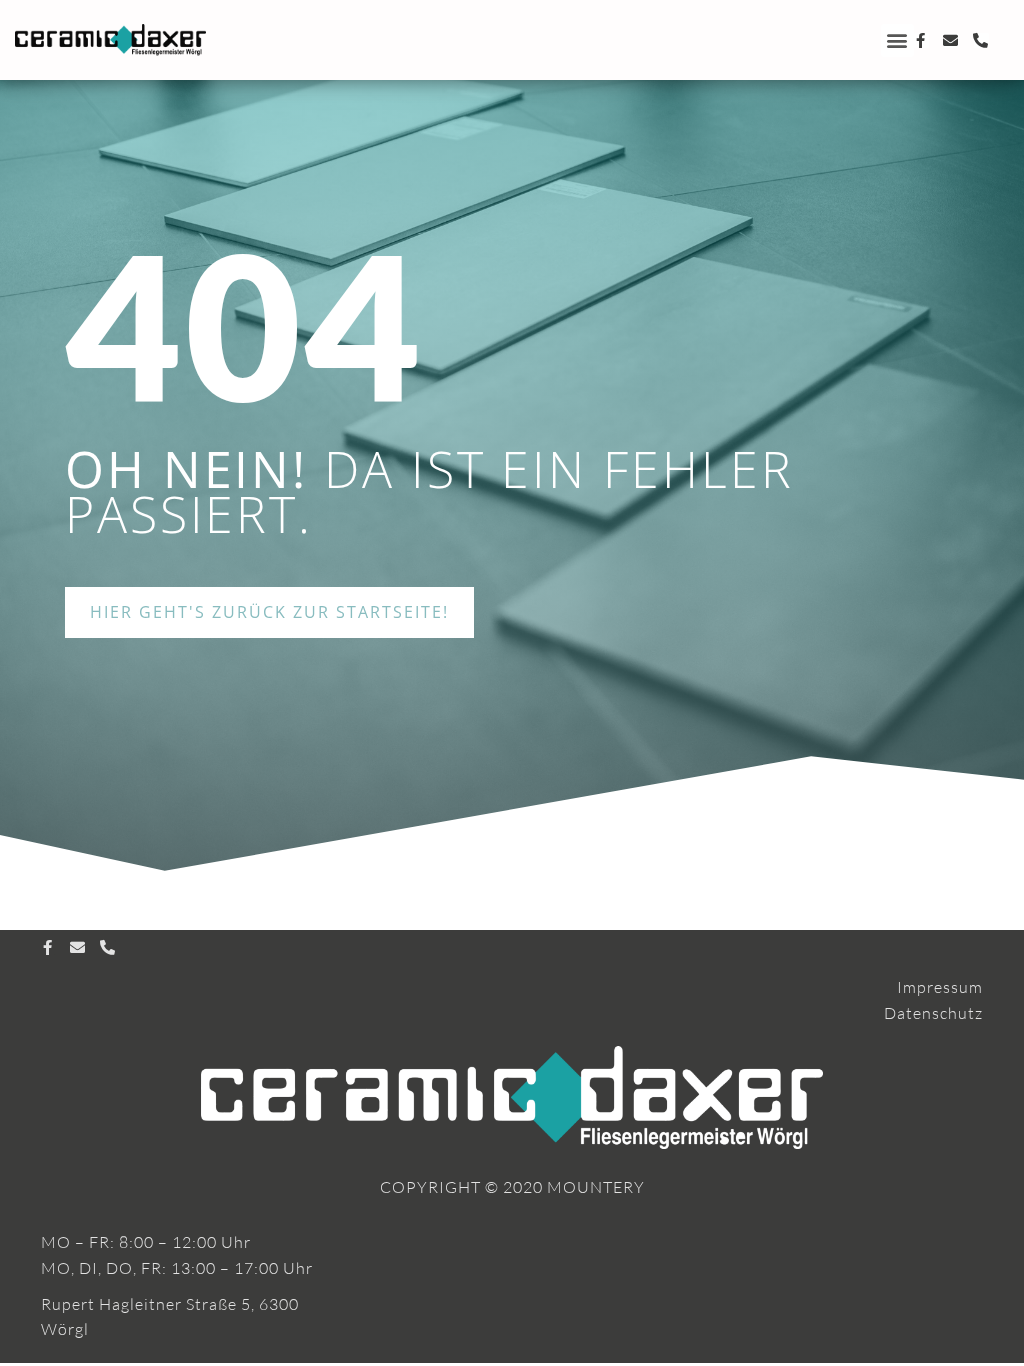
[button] (897, 40)
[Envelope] (951, 40)
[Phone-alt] (981, 40)
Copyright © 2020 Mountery (512, 1187)
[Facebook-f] (921, 40)
